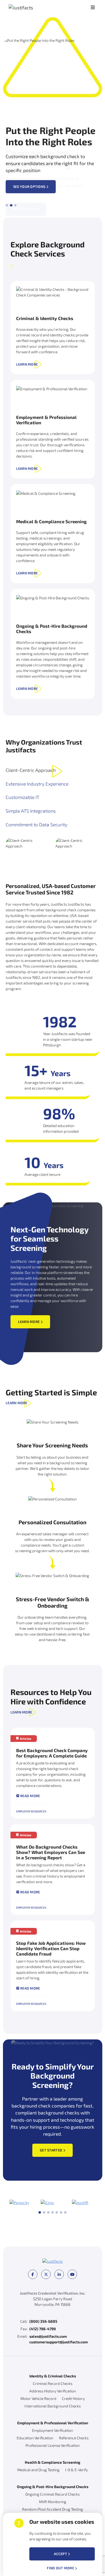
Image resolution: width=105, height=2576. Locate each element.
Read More (30, 1796)
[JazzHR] (80, 2203)
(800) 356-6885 (43, 2321)
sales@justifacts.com (48, 2336)
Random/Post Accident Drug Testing (52, 2509)
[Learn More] (53, 328)
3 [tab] (48, 2212)
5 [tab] (57, 2212)
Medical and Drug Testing (38, 2470)
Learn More (27, 364)
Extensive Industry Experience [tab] (37, 784)
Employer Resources (31, 1811)
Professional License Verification (53, 2445)
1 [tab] (40, 2212)
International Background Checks (53, 2406)
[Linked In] (59, 2274)
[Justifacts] (31, 8)
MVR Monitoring (53, 2502)
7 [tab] (65, 2212)
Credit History (73, 2398)
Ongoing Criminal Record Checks (52, 2494)
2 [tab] (44, 2212)
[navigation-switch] (93, 8)
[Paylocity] (19, 2203)
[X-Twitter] (46, 2274)
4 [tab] (53, 2212)
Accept (60, 2554)
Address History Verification (53, 2391)
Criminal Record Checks (53, 2383)
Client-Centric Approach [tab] (31, 770)
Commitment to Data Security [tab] (36, 825)
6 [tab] (61, 2212)
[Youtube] (72, 2274)
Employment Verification (52, 2430)
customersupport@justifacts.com (59, 2342)
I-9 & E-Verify (76, 2470)
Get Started (51, 2150)
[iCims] (47, 2203)
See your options (29, 187)
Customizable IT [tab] (22, 797)
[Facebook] (33, 2274)
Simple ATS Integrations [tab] (31, 811)
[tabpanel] (52, 914)
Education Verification (35, 2438)
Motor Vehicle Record (38, 2398)
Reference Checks (74, 2438)
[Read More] (53, 1773)
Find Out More (60, 2568)
